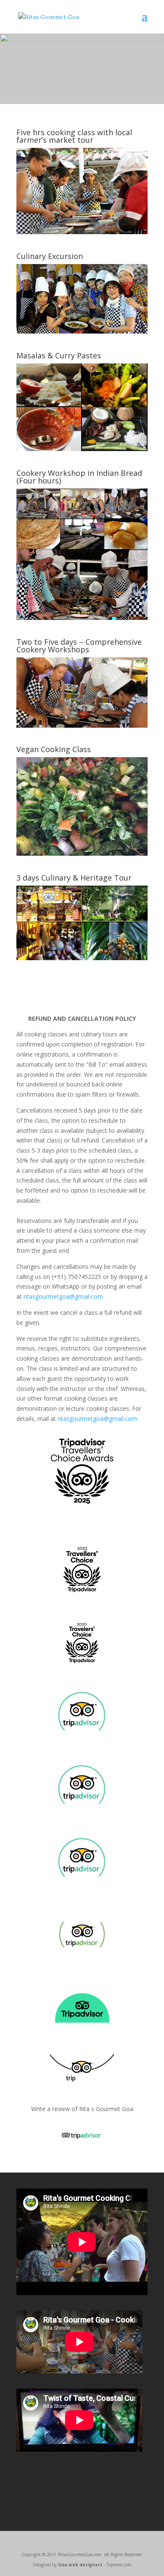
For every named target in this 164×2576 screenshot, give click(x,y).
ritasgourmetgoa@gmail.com (63, 1296)
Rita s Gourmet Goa (106, 2109)
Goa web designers (80, 2565)
